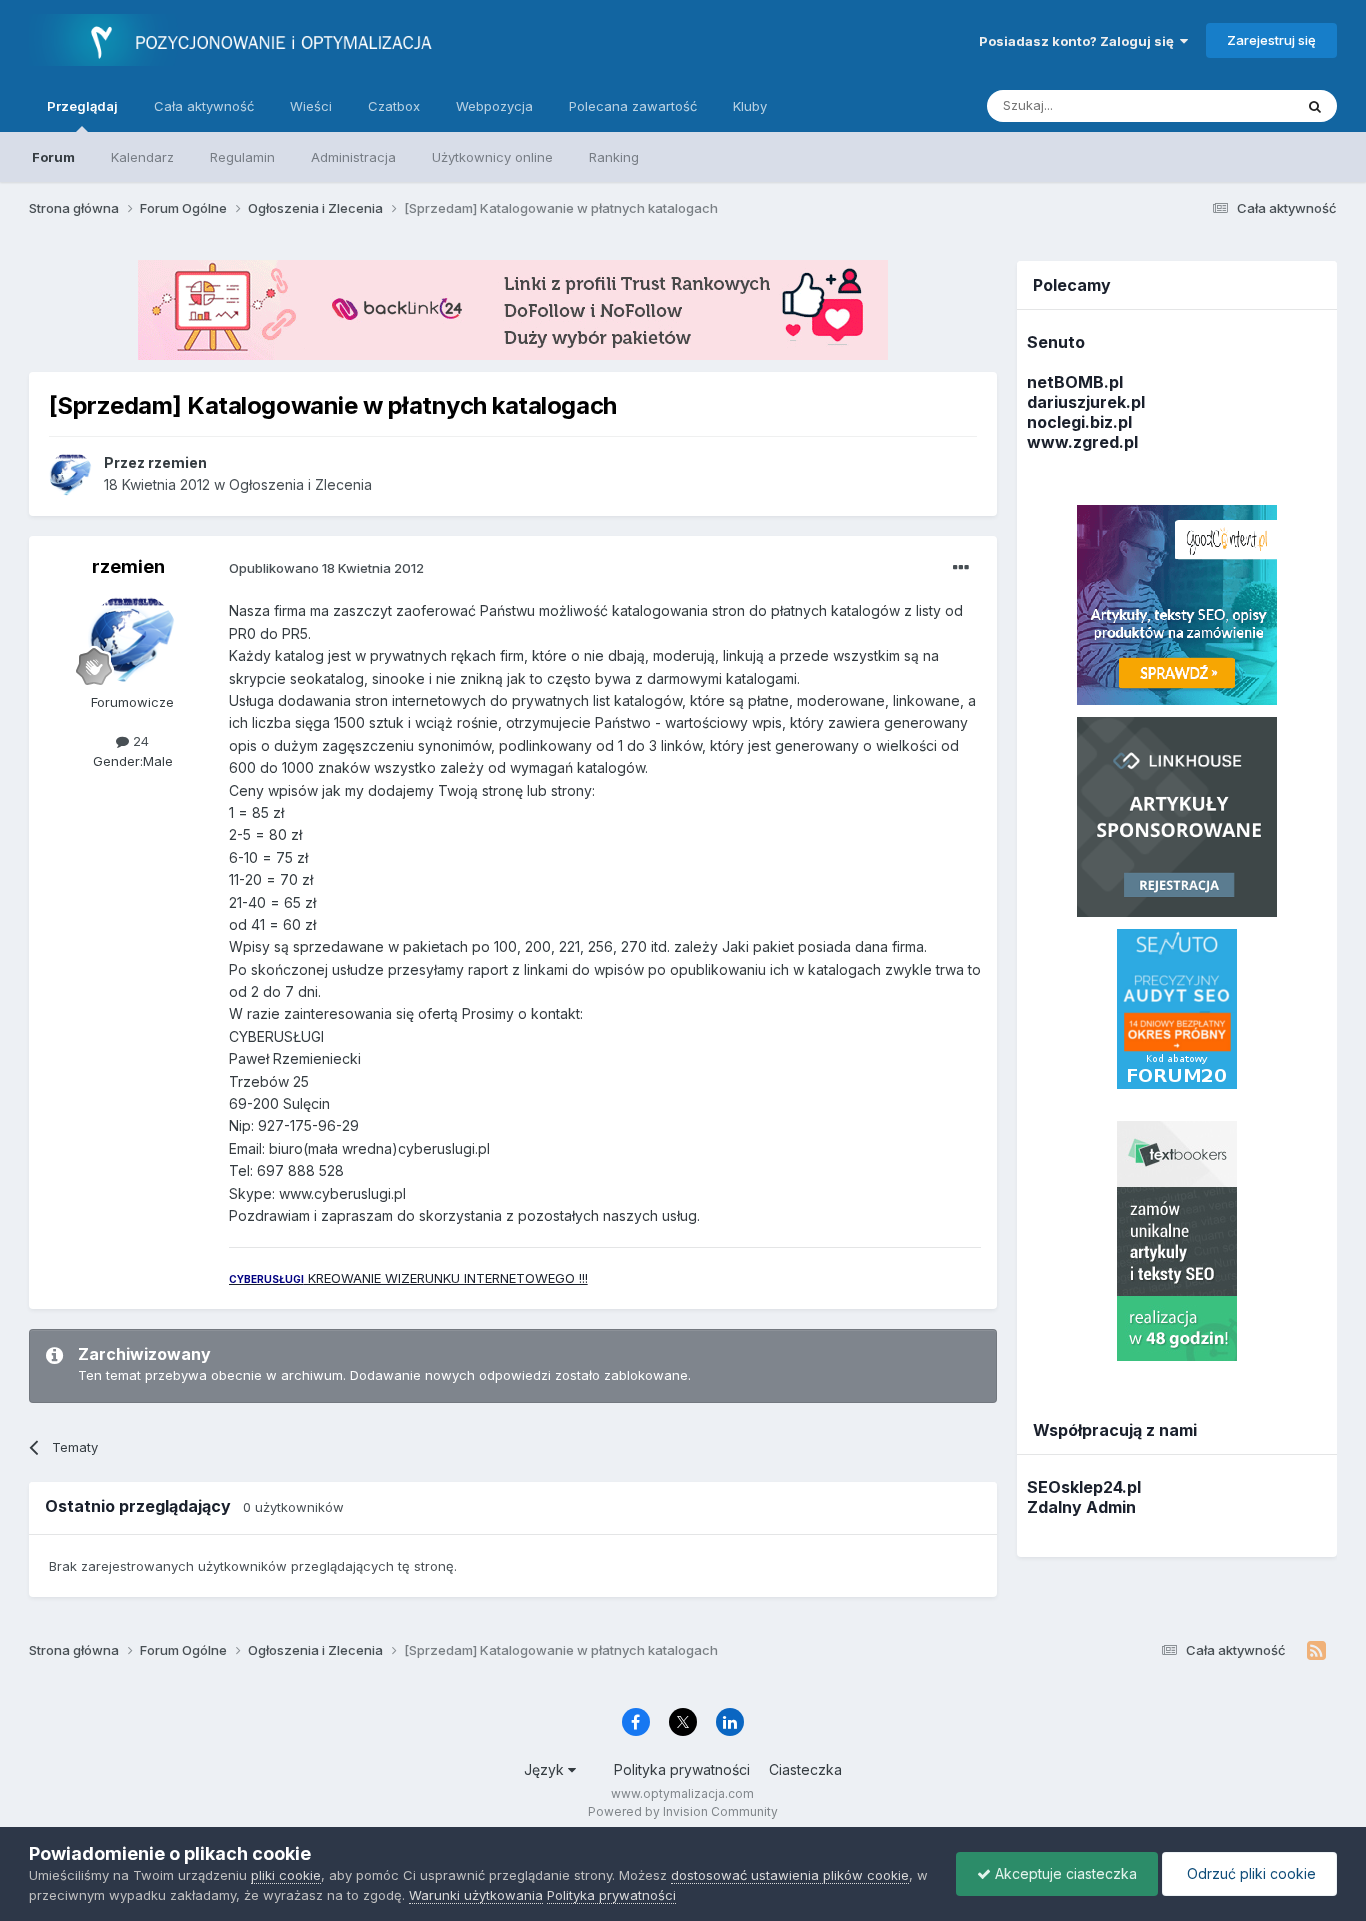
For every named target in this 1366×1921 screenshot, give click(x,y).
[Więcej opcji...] (961, 568)
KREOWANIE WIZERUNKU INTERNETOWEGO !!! (408, 1278)
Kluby (750, 106)
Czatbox (394, 106)
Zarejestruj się (1271, 40)
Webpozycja (494, 106)
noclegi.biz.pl (1079, 422)
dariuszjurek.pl (1086, 402)
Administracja (353, 157)
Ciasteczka (805, 1769)
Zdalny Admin (1081, 1507)
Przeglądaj (82, 106)
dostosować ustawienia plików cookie (790, 1875)
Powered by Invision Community (683, 1811)
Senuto (1056, 342)
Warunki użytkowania (476, 1895)
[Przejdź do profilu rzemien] (71, 474)
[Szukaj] (1315, 106)
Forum (53, 157)
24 (139, 741)
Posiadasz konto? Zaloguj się (1079, 41)
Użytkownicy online (492, 157)
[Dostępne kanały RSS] (1316, 1651)
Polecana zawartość (633, 106)
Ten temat (1236, 105)
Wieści (311, 106)
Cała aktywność (204, 106)
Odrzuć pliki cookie (1249, 1873)
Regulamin (242, 157)
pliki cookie (286, 1875)
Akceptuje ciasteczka (1064, 1873)
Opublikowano (326, 568)
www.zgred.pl (1082, 442)
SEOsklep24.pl (1084, 1487)
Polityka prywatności (682, 1769)
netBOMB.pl (1075, 382)
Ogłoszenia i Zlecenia (300, 484)
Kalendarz (142, 157)
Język (546, 1769)
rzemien (128, 566)
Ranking (614, 157)
